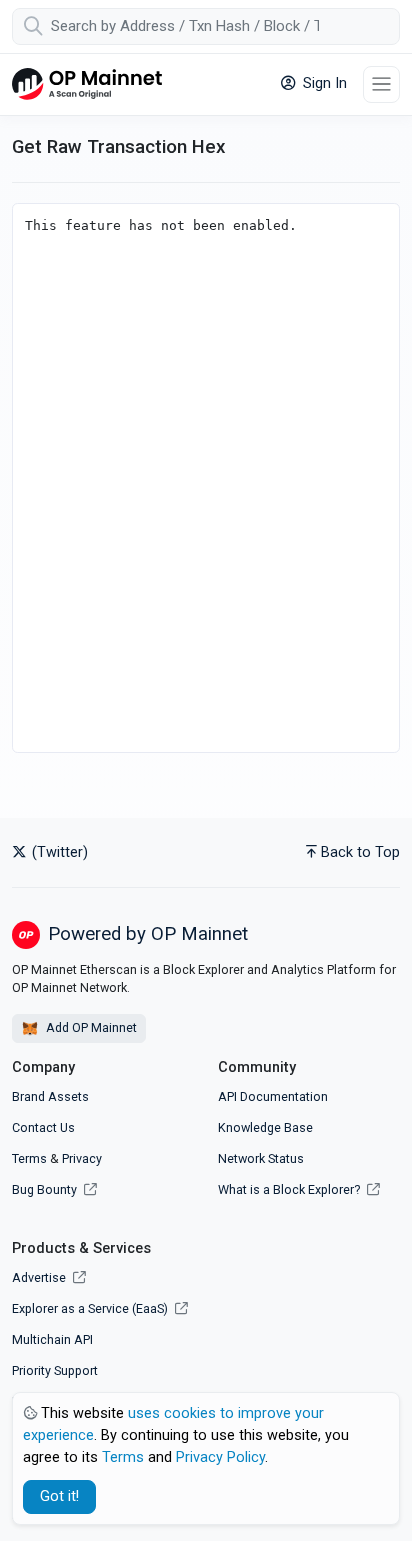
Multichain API (52, 1339)
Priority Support (55, 1370)
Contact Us (43, 1127)
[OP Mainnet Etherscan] (87, 84)
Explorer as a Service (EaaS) (91, 1308)
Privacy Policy (220, 1457)
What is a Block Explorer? (290, 1189)
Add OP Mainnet (90, 1027)
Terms (29, 1158)
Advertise (40, 1277)
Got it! (59, 1496)
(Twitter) (58, 852)
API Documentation (273, 1096)
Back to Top (360, 852)
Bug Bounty (44, 1189)
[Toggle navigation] (381, 84)
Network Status (261, 1158)
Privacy (82, 1158)
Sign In (323, 83)
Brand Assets (50, 1096)
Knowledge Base (265, 1127)
